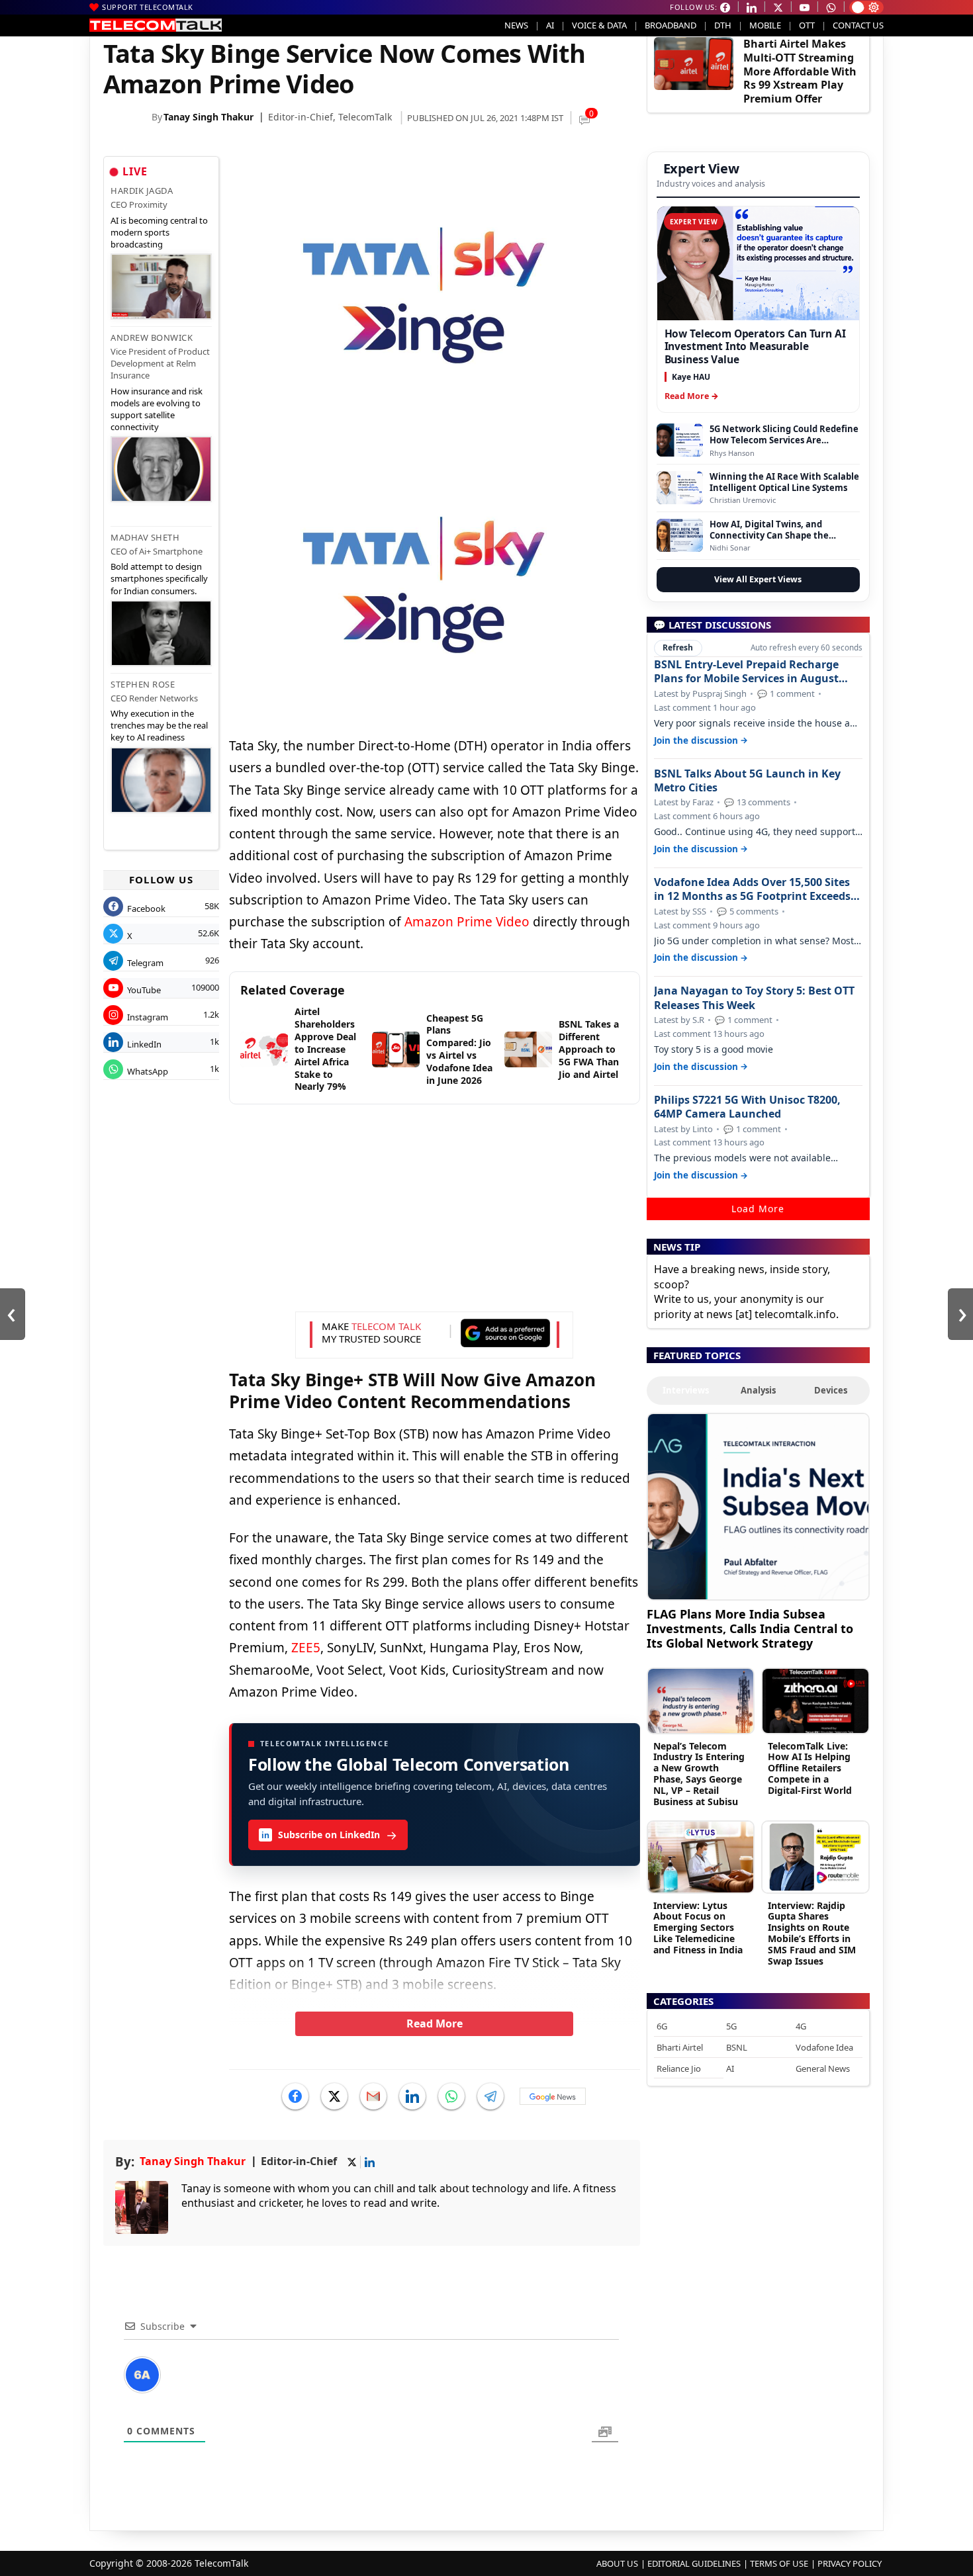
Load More (758, 1209)
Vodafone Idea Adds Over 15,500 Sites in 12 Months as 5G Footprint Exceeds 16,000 (752, 889)
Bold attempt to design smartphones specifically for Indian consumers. (159, 578)
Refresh (678, 647)
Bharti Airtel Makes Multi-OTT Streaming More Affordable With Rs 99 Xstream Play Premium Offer (800, 71)
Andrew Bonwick (152, 337)
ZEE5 (306, 1648)
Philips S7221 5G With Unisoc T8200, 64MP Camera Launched (747, 1107)
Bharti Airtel (680, 2047)
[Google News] (553, 2096)
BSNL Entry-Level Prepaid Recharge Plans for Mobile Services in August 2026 (746, 672)
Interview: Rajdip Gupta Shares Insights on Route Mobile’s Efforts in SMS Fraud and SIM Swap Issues (812, 1933)
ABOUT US (617, 2563)
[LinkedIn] (412, 2096)
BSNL (737, 2047)
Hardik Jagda (142, 191)
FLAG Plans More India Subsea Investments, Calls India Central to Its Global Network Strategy (750, 1628)
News (516, 25)
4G (801, 2026)
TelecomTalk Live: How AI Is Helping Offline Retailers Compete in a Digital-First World (810, 1768)
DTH (723, 25)
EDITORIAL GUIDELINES (694, 2563)
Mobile (765, 25)
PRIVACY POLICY (850, 2563)
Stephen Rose (143, 684)
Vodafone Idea (824, 2047)
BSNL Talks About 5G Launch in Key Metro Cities (747, 781)
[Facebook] (295, 2096)
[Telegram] (490, 2096)
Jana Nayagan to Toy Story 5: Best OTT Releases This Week (754, 998)
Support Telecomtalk (148, 7)
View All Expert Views (758, 579)
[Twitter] (334, 2096)
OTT (807, 25)
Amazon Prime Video (467, 922)
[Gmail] (373, 2096)
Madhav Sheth (145, 537)
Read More (435, 2023)
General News (823, 2068)
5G (731, 2026)
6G (662, 2026)
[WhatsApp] (451, 2096)
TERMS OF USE (779, 2563)
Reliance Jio (679, 2068)
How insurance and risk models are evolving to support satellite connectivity (157, 409)
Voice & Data (599, 25)
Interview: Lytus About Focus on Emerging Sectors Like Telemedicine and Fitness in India (698, 1928)
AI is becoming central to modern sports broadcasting (159, 232)
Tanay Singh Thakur (208, 117)
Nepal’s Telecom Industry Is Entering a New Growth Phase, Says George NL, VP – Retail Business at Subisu (699, 1774)
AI (550, 25)
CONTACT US (858, 25)
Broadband (671, 25)
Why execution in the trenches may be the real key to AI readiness (159, 725)
